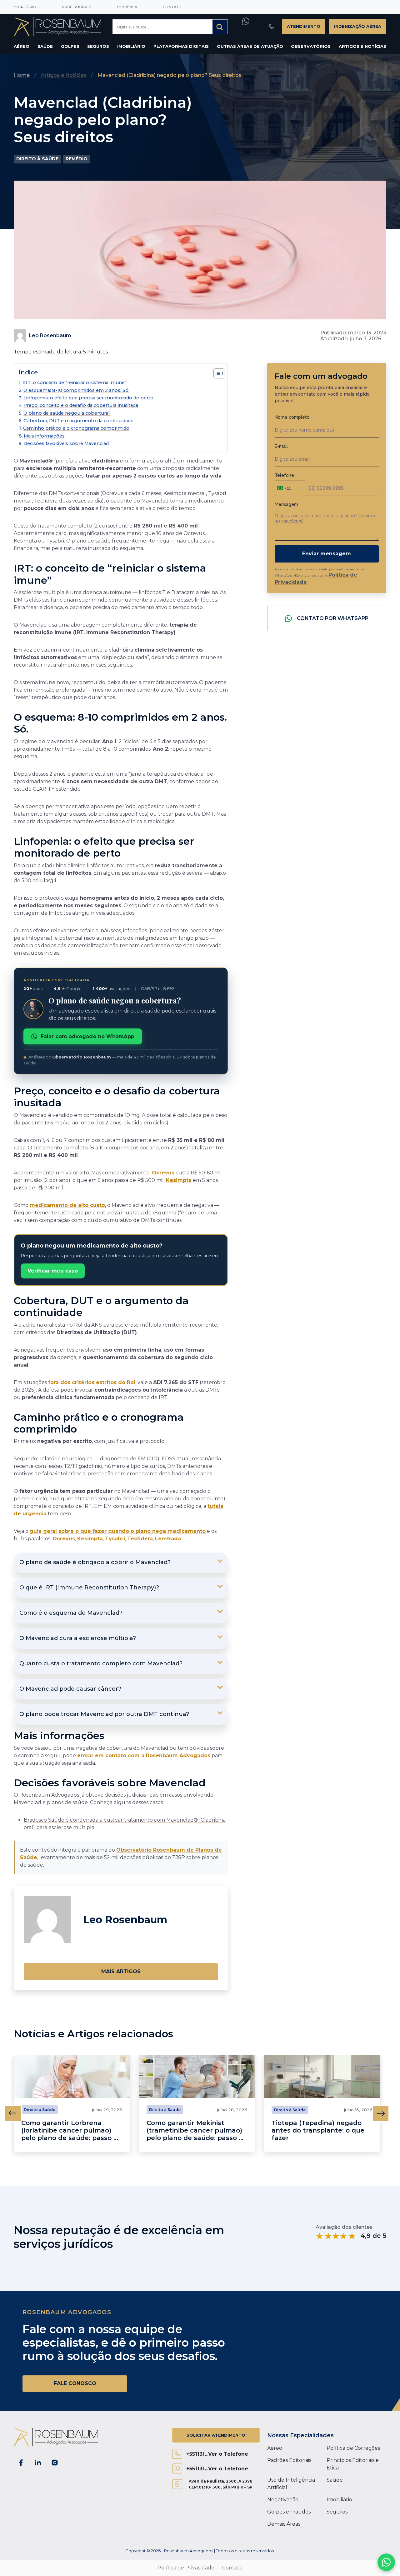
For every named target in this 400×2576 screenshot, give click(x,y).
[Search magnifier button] (220, 27)
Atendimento (304, 26)
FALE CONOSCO (75, 2383)
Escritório (25, 7)
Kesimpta (179, 1180)
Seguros (98, 46)
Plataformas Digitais (181, 46)
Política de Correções (353, 2448)
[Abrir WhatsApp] (386, 2562)
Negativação (283, 2500)
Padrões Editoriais (289, 2460)
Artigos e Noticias (64, 75)
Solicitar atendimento (216, 2435)
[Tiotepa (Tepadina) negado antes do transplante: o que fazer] (322, 2076)
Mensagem (286, 504)
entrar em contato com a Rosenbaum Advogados (144, 1756)
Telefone (284, 475)
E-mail (281, 446)
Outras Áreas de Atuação (250, 46)
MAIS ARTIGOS (121, 1971)
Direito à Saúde (37, 159)
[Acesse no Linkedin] (38, 2463)
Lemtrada (168, 1539)
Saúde (45, 46)
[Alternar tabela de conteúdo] (216, 373)
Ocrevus (163, 1173)
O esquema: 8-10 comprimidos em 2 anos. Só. (76, 390)
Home (22, 75)
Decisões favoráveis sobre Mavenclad (66, 443)
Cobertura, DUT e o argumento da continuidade (78, 421)
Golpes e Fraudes (289, 2512)
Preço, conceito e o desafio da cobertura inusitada (81, 405)
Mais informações (44, 436)
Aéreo (22, 46)
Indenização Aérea (358, 26)
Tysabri (115, 1539)
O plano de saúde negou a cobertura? (67, 413)
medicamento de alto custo (67, 1205)
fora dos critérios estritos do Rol (92, 1382)
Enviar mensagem (327, 554)
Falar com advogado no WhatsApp (87, 1036)
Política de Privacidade (186, 2568)
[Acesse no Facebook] (21, 2463)
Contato (172, 7)
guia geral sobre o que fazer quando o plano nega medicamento (118, 1531)
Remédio (77, 159)
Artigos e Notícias (362, 46)
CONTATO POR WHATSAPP (333, 618)
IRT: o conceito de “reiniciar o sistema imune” (75, 383)
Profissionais (77, 7)
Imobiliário (131, 46)
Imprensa (127, 7)
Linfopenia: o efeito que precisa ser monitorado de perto (88, 398)
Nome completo (292, 417)
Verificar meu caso (53, 1271)
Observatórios (311, 46)
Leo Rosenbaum (50, 335)
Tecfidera (140, 1539)
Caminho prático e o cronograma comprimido (76, 428)
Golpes (70, 46)
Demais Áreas (284, 2524)
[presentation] (13, 2113)
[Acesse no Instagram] (55, 2463)
